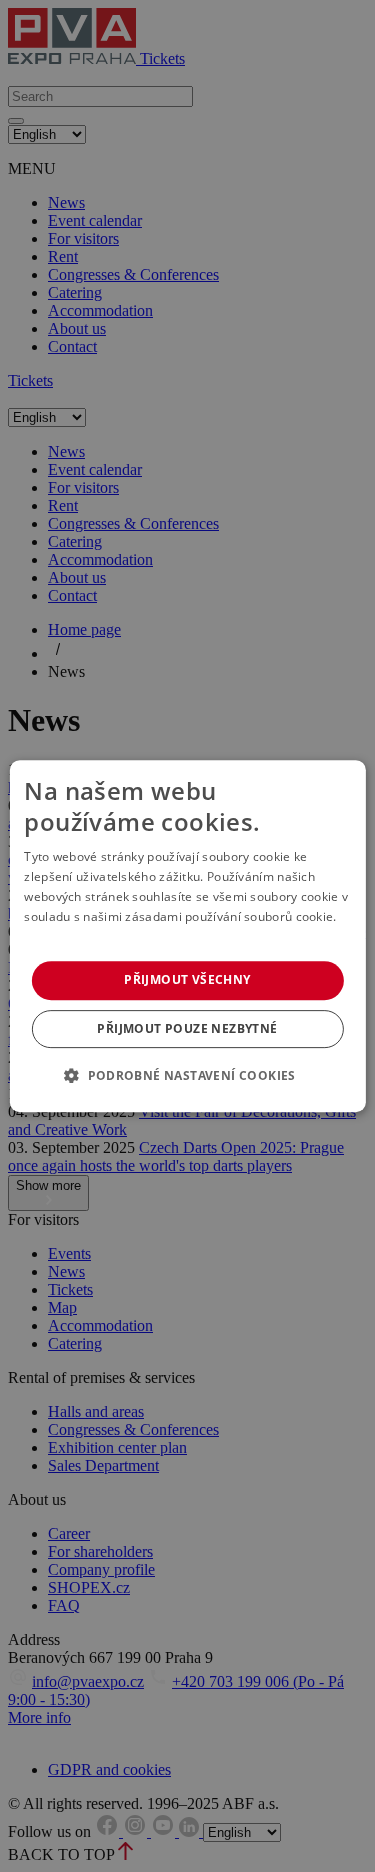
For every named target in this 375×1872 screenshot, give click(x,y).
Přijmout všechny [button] (187, 979)
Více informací (65, 936)
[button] (187, 1075)
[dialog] (187, 936)
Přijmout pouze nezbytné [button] (187, 1028)
